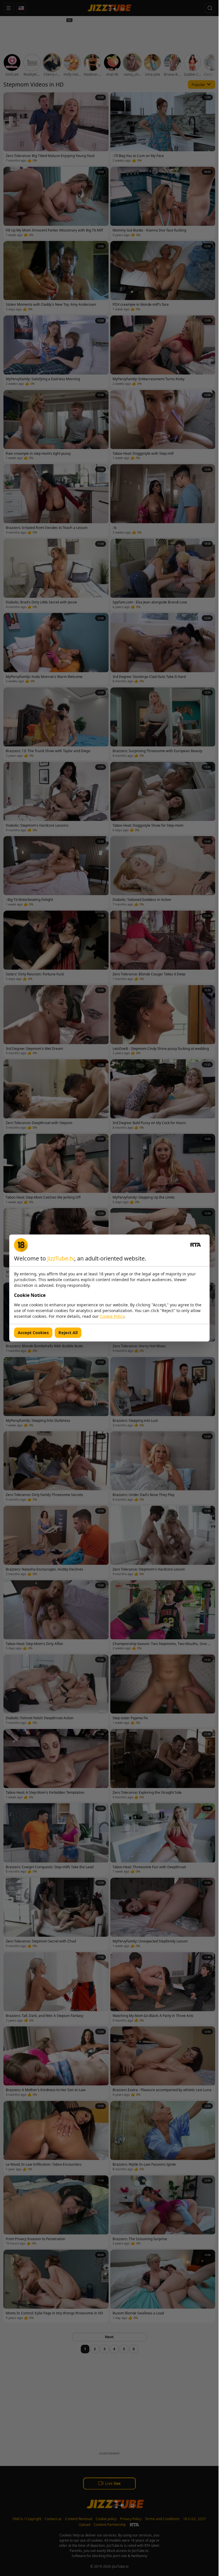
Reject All (68, 1333)
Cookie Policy (112, 1316)
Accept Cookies (33, 1333)
